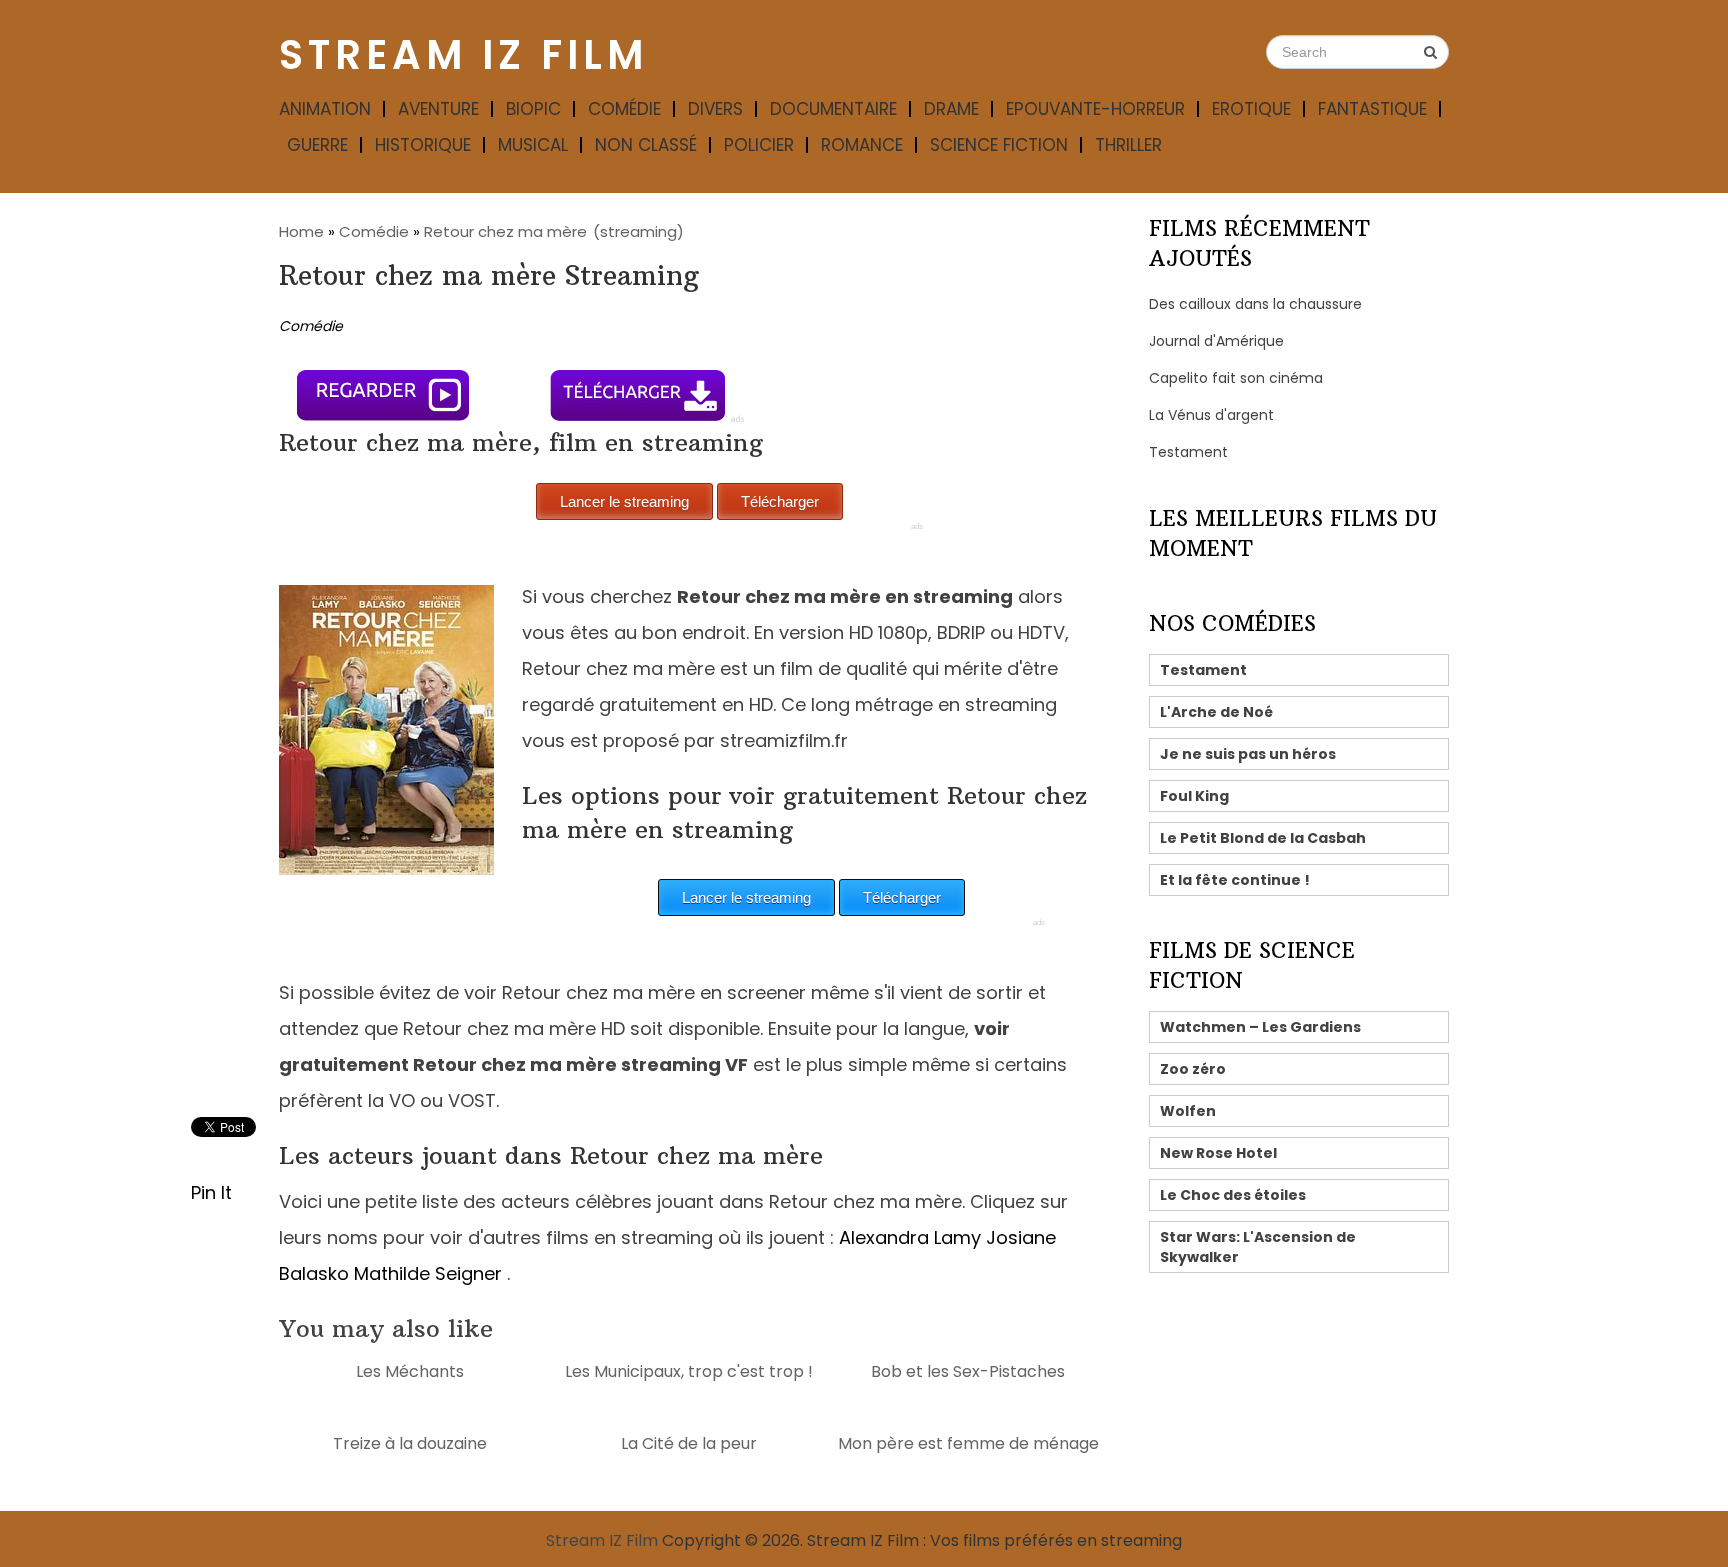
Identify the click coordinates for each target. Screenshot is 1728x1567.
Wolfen (1188, 1111)
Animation (325, 109)
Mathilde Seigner (428, 1273)
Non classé (646, 145)
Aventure (438, 109)
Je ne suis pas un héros (1248, 754)
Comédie (624, 109)
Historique (423, 145)
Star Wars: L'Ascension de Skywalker (1258, 1247)
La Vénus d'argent (1211, 415)
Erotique (1251, 109)
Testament (1188, 452)
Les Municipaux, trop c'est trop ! (689, 1371)
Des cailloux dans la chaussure (1255, 304)
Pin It (211, 1192)
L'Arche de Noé (1216, 712)
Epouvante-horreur (1095, 109)
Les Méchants (410, 1371)
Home (301, 231)
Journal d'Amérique (1216, 341)
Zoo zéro (1193, 1069)
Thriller (1128, 145)
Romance (862, 145)
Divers (715, 109)
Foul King (1194, 796)
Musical (533, 145)
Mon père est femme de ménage (968, 1443)
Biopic (533, 109)
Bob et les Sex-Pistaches (968, 1371)
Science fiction (999, 145)
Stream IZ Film (463, 55)
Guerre (317, 145)
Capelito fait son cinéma (1236, 378)
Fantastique (1372, 109)
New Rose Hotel (1218, 1153)
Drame (951, 109)
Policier (759, 145)
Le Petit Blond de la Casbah (1263, 838)
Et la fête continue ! (1235, 880)
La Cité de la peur (689, 1443)
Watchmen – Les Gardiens (1260, 1027)
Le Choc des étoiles (1233, 1195)
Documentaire (833, 109)
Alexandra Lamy (910, 1237)
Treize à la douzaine (410, 1443)
